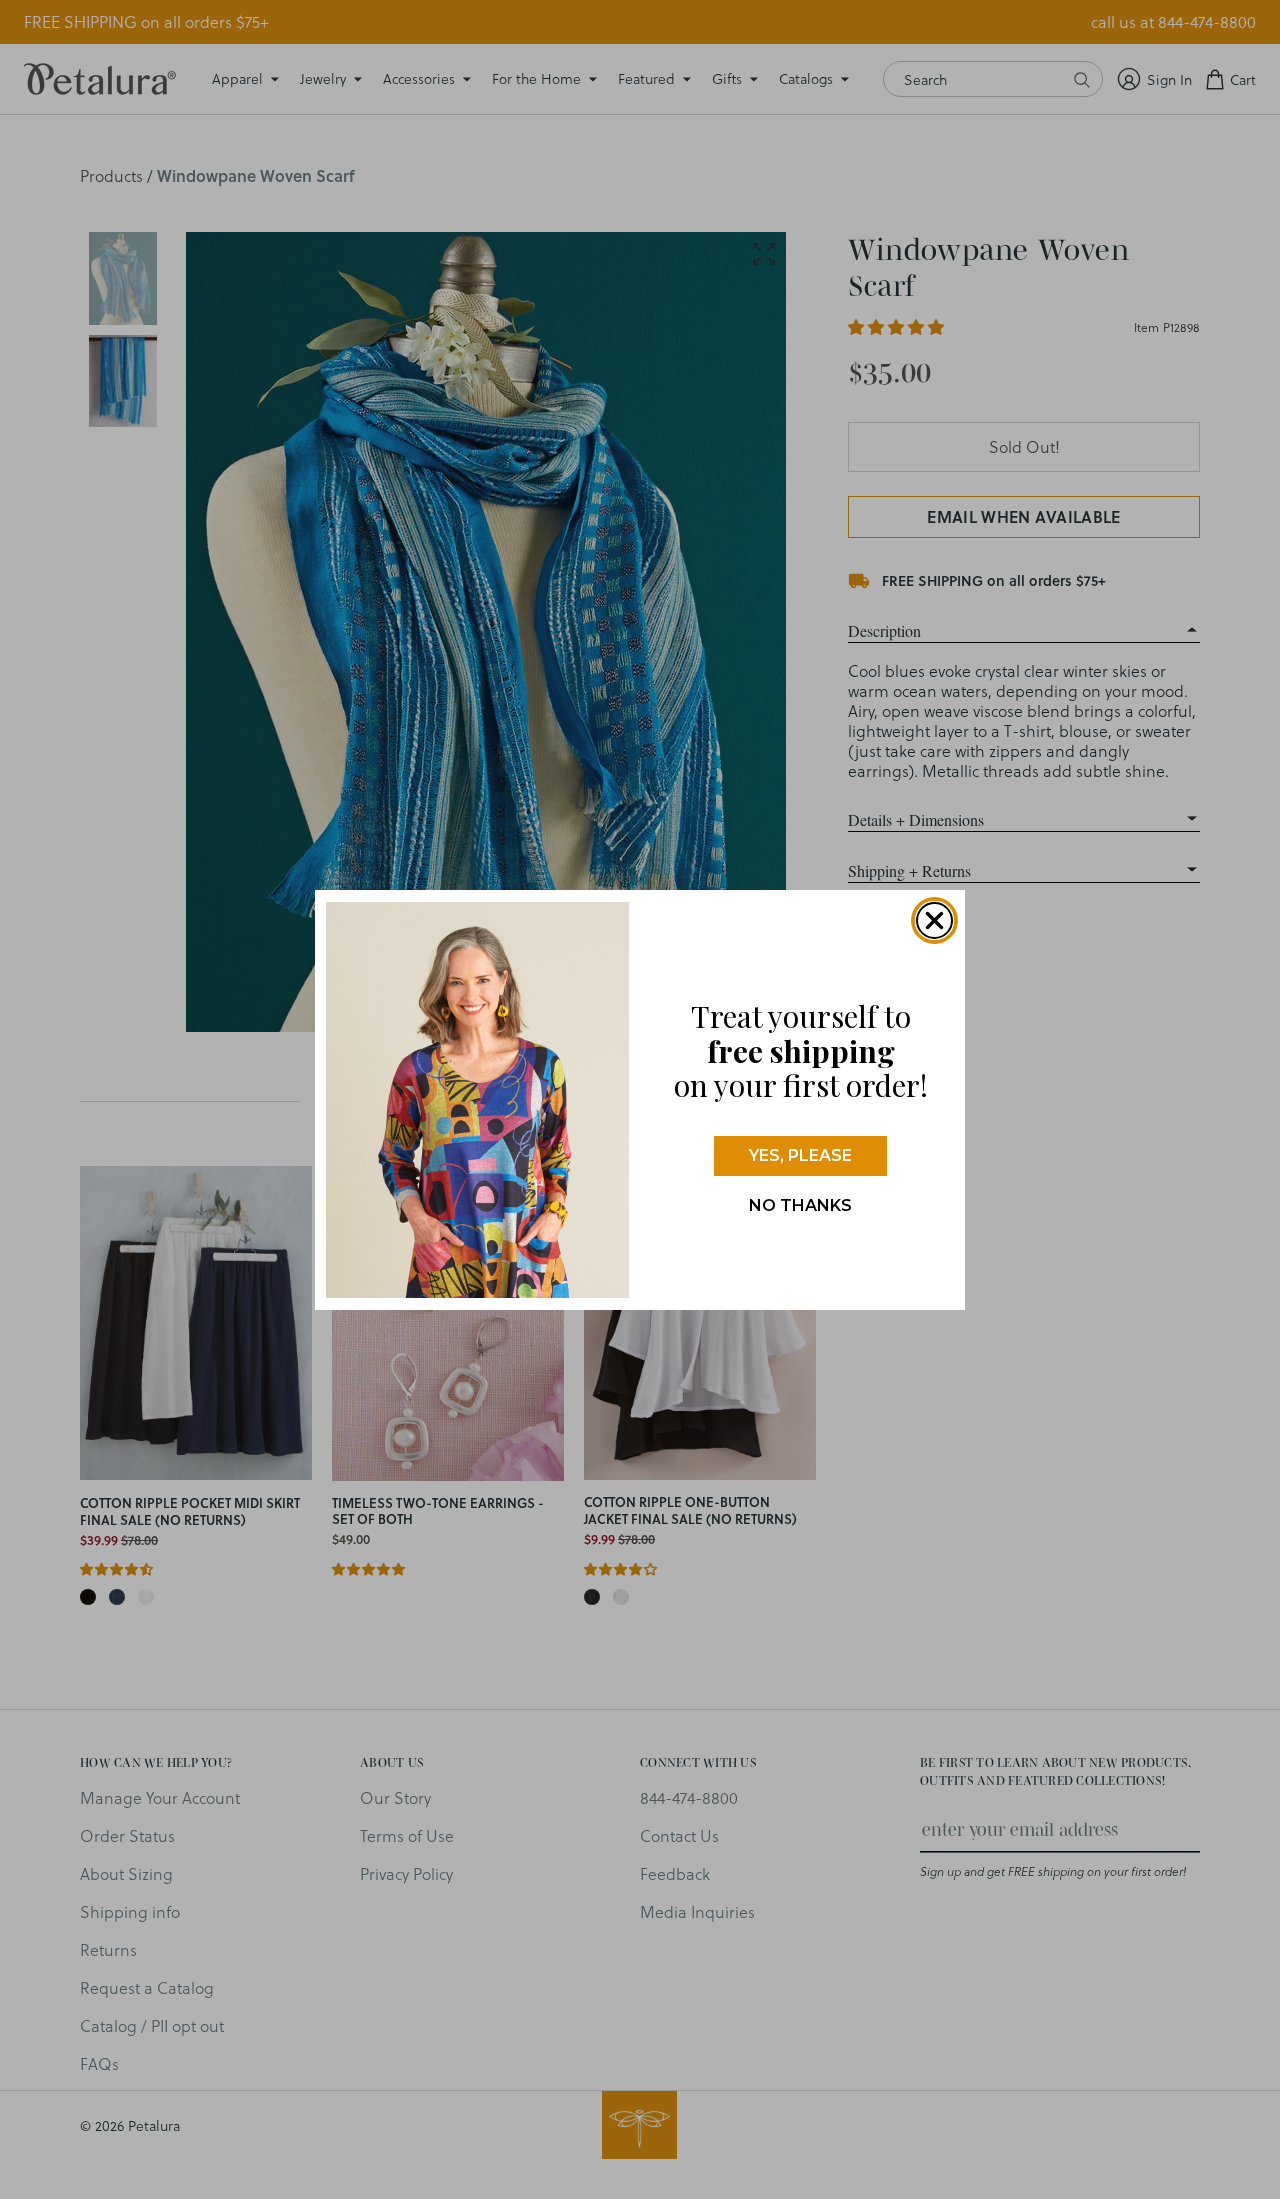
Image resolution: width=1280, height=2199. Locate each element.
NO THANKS (800, 1205)
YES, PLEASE (800, 1155)
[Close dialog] (934, 920)
